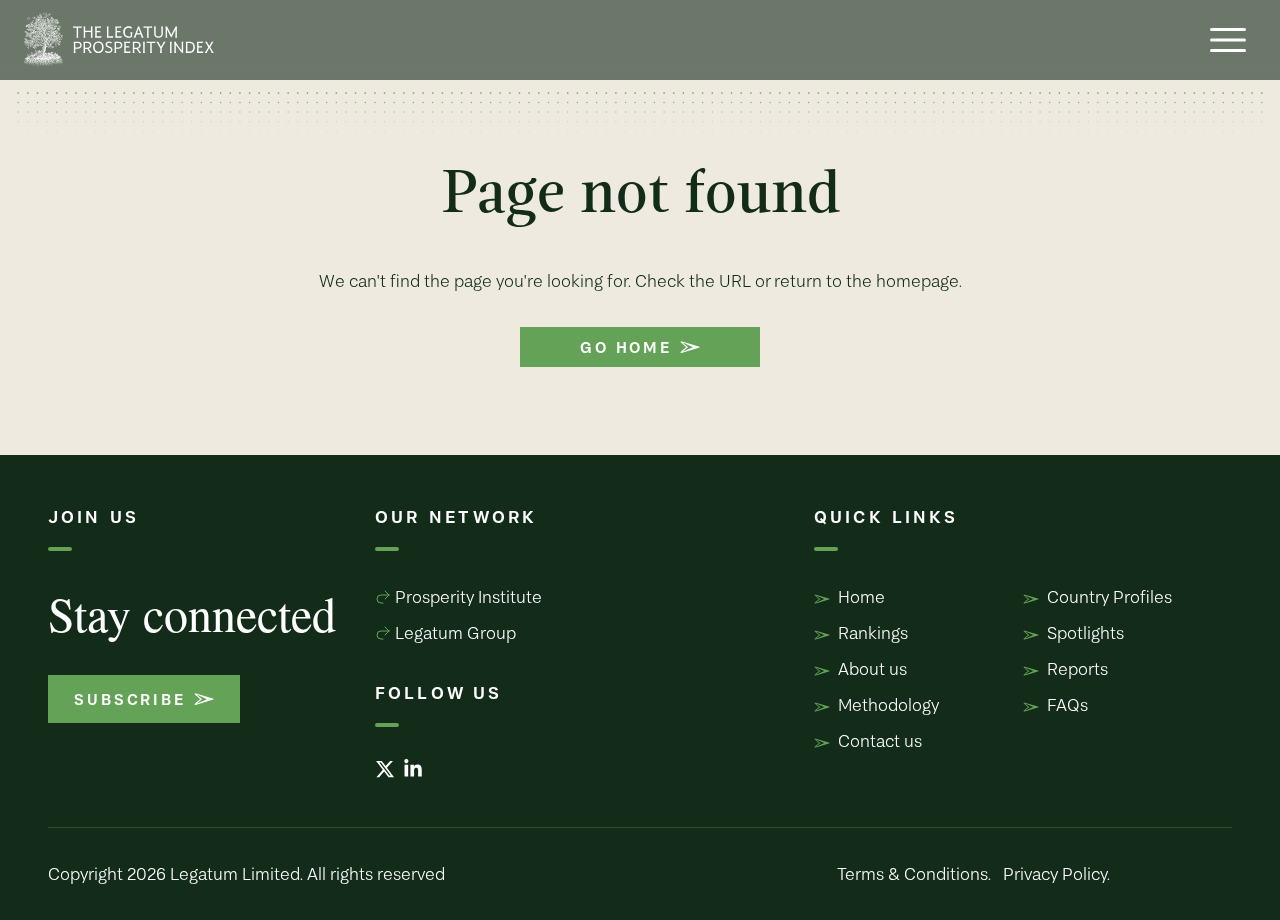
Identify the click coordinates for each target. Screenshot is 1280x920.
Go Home (626, 347)
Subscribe (129, 699)
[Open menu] (1228, 40)
